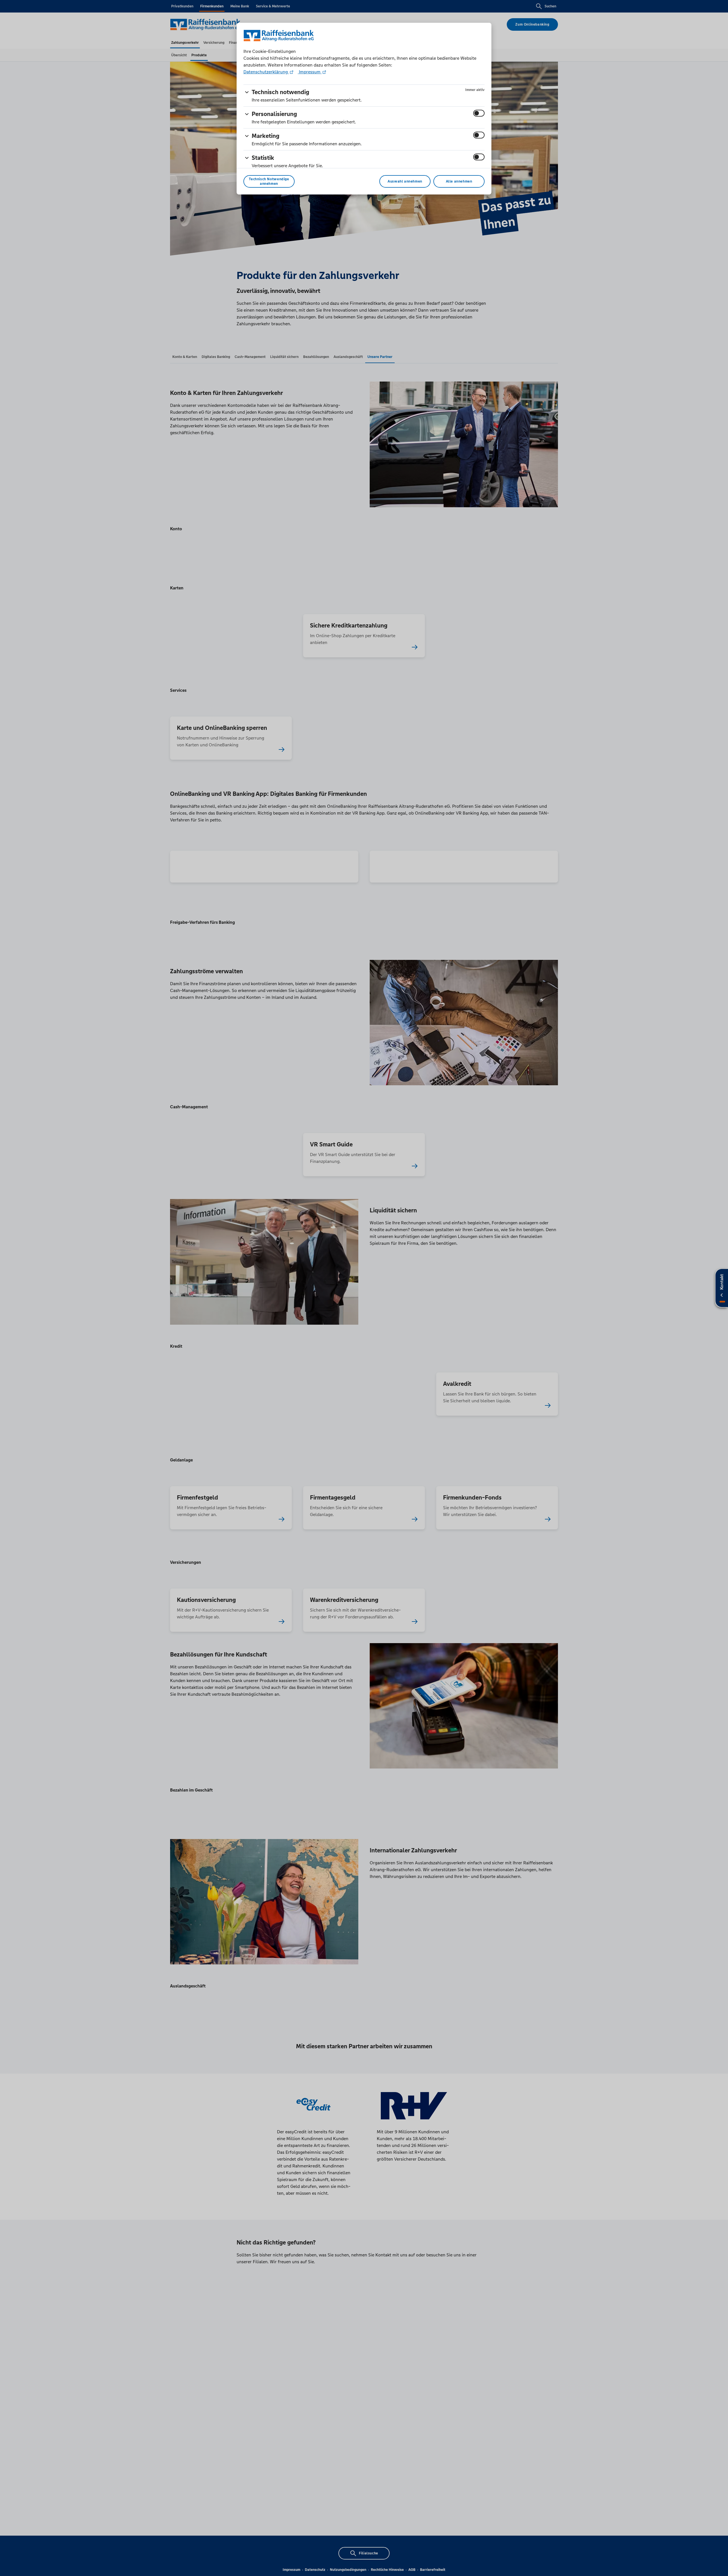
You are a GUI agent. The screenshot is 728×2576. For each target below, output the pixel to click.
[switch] (479, 113)
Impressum (310, 72)
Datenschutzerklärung (266, 72)
